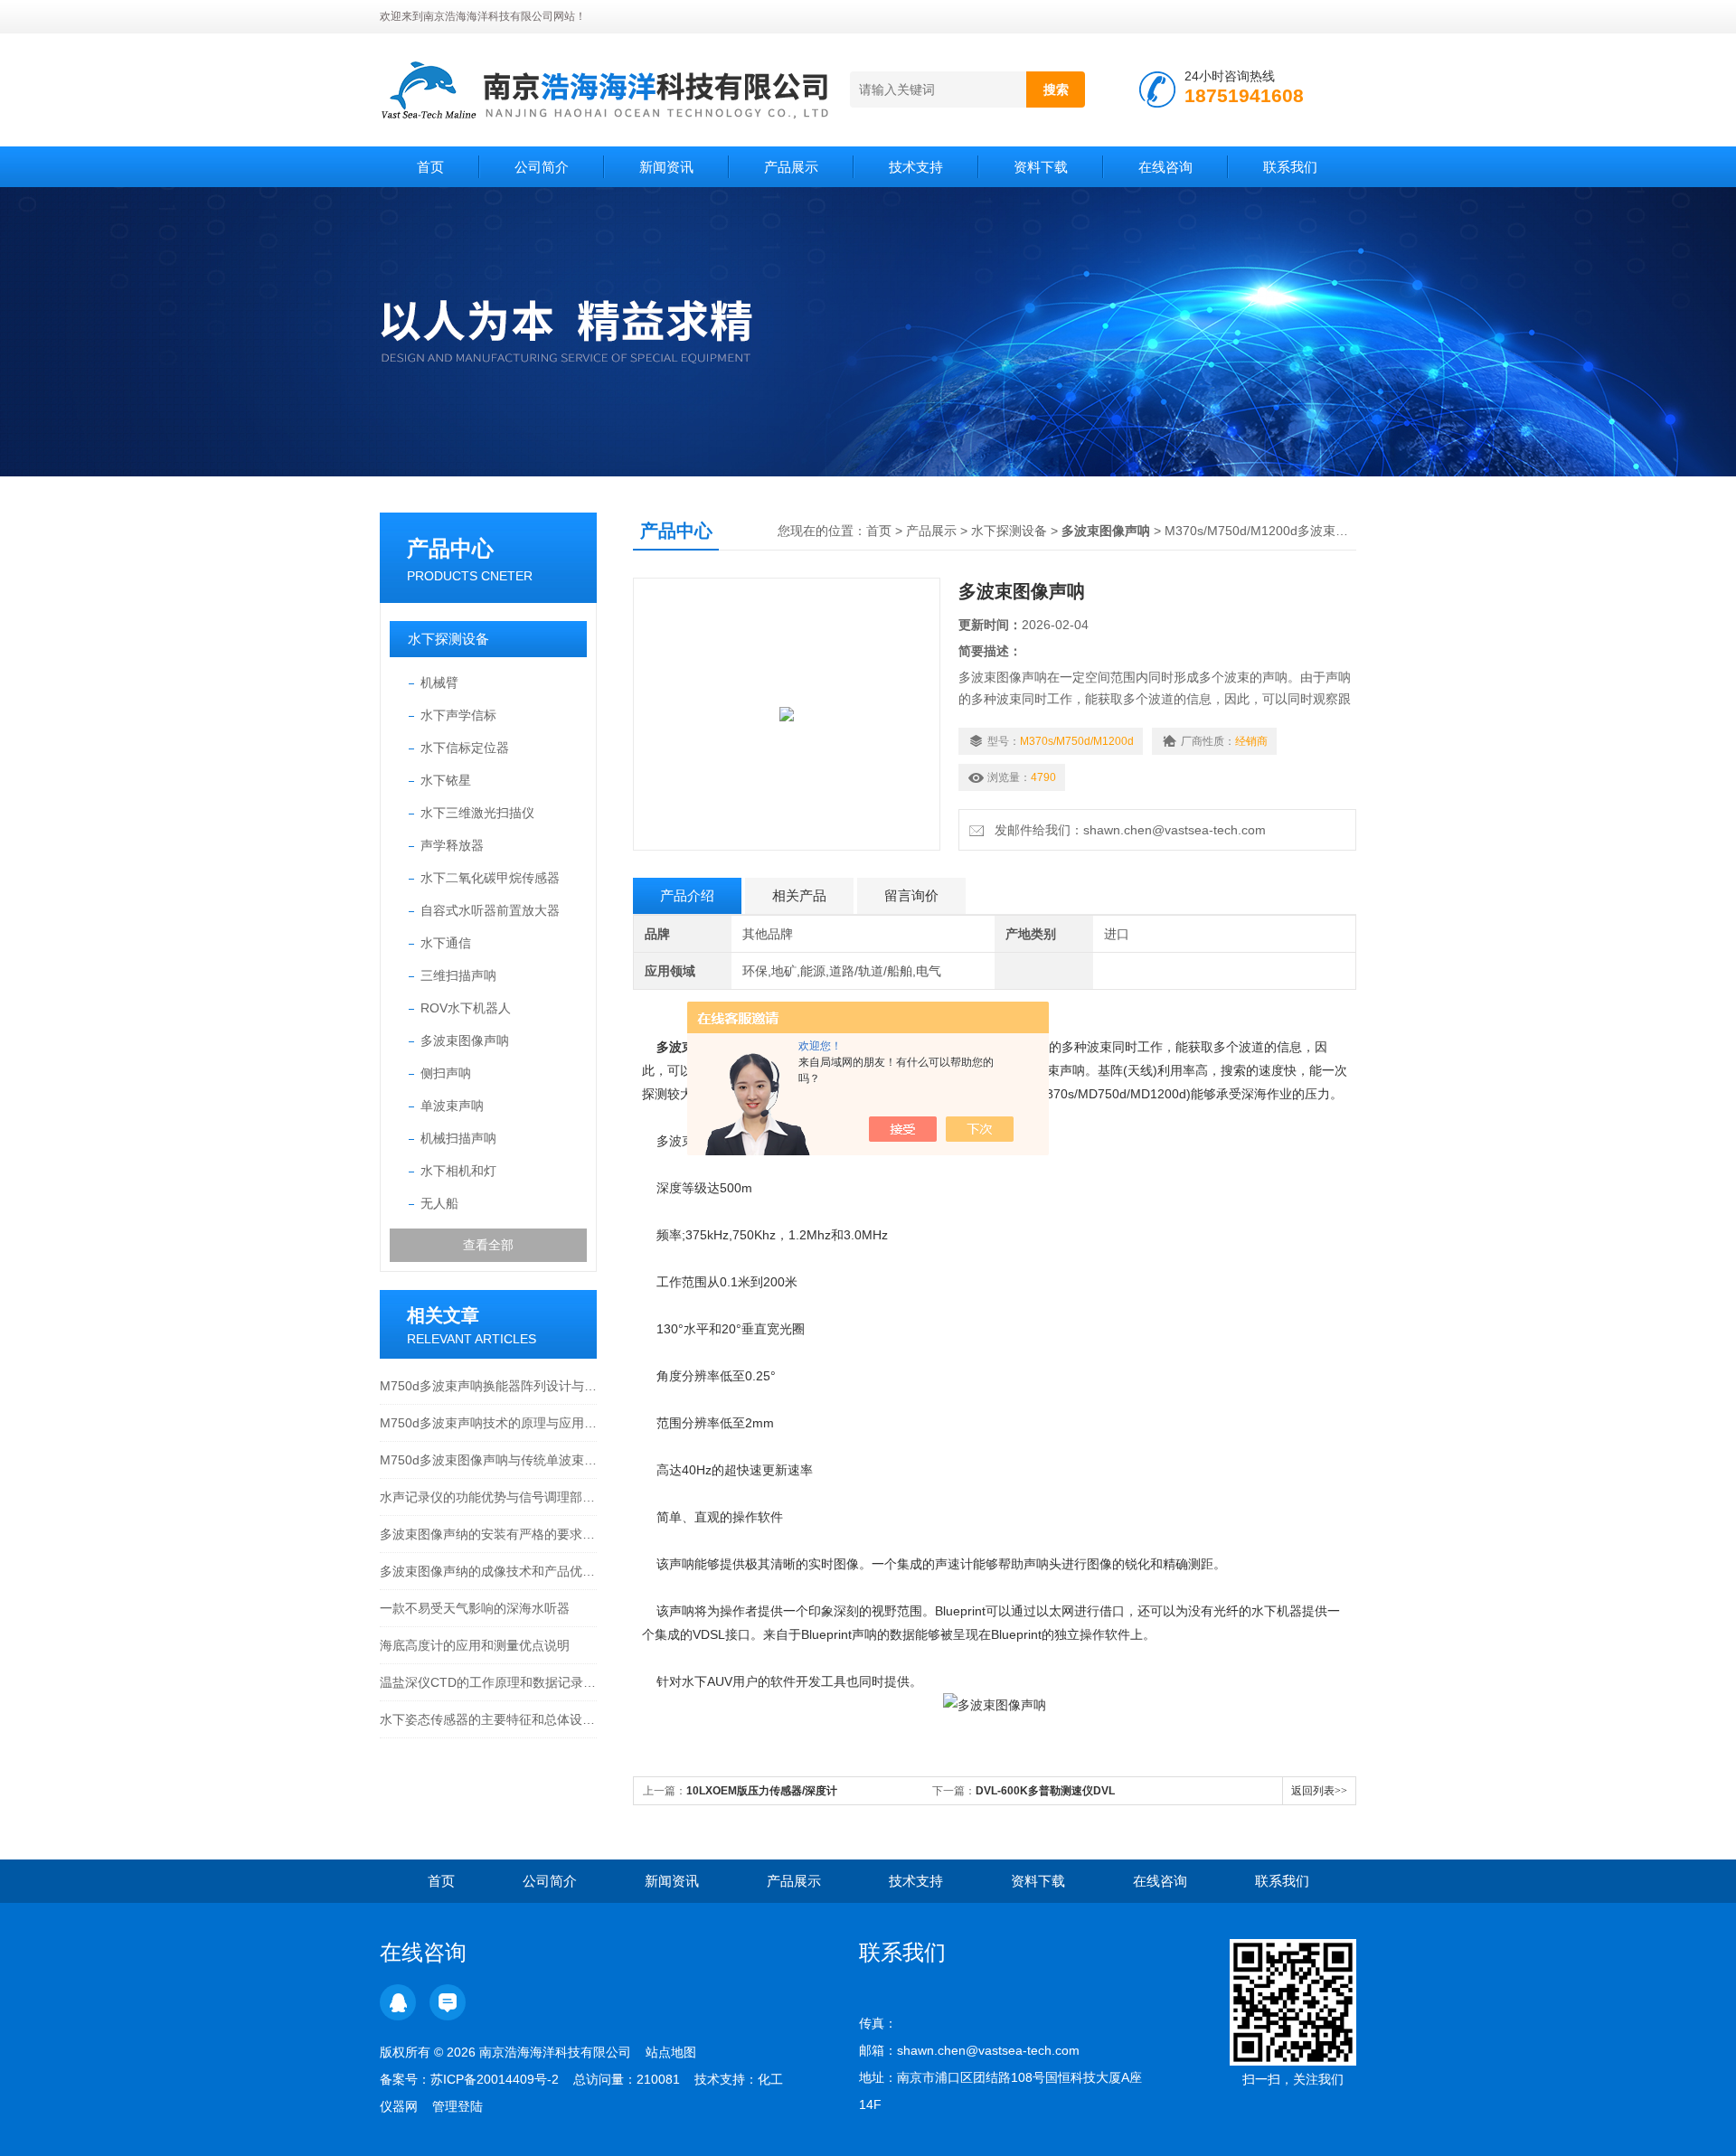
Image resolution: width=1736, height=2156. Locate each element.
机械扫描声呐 (458, 1138)
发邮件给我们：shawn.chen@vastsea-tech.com (1127, 830)
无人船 (439, 1203)
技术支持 (916, 167)
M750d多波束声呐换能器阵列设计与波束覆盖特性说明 (488, 1386)
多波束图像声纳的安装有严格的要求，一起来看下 (488, 1534)
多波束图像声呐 (465, 1040)
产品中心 (450, 548)
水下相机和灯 (458, 1171)
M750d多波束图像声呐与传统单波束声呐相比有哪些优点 (488, 1460)
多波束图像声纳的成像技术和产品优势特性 (488, 1571)
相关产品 (799, 895)
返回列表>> (1319, 1791)
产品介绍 (687, 895)
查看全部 (488, 1245)
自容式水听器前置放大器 (490, 910)
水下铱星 (446, 780)
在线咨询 (1165, 167)
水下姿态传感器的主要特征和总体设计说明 (488, 1719)
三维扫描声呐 (458, 975)
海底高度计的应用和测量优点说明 (475, 1645)
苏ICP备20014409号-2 (495, 2079)
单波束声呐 (452, 1106)
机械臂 (439, 683)
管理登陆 (458, 2106)
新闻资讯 (666, 167)
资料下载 (1041, 167)
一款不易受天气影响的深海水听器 (475, 1608)
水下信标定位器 (465, 748)
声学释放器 (452, 845)
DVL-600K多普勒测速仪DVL (1045, 1791)
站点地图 (671, 2052)
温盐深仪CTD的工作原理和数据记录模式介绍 (488, 1682)
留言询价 (911, 895)
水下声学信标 (458, 715)
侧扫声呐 (446, 1073)
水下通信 (446, 943)
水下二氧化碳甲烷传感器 (490, 878)
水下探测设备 (448, 639)
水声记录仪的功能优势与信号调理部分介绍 (488, 1497)
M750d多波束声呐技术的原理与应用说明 (488, 1423)
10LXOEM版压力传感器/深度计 (762, 1791)
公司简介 (542, 167)
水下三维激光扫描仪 (477, 813)
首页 (430, 167)
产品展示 (791, 167)
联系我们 (1290, 167)
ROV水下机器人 (466, 1008)
